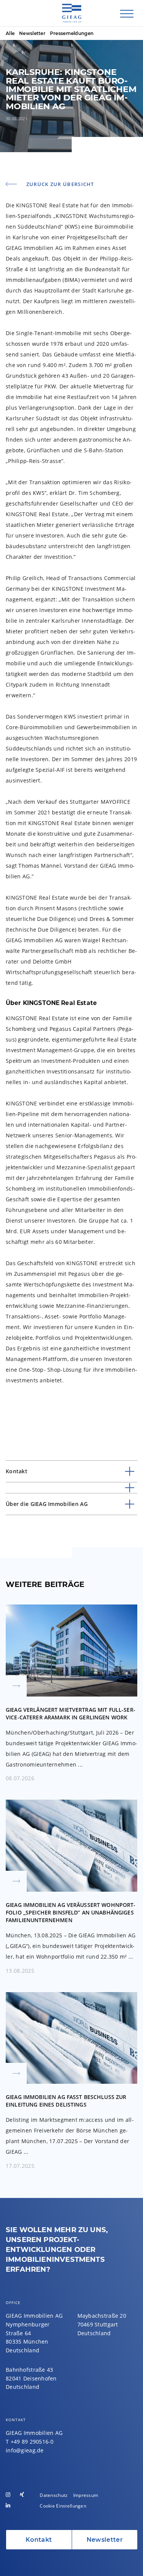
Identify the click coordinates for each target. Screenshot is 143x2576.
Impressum (86, 2495)
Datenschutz (54, 2495)
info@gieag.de (25, 2450)
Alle (10, 33)
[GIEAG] (72, 18)
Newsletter (32, 33)
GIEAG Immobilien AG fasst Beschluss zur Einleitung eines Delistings (71, 2082)
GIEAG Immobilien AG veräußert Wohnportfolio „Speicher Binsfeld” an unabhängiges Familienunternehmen (71, 1888)
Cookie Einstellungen (63, 2506)
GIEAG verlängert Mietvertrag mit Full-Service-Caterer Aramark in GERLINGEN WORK (71, 1694)
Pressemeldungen (72, 33)
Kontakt (39, 2540)
